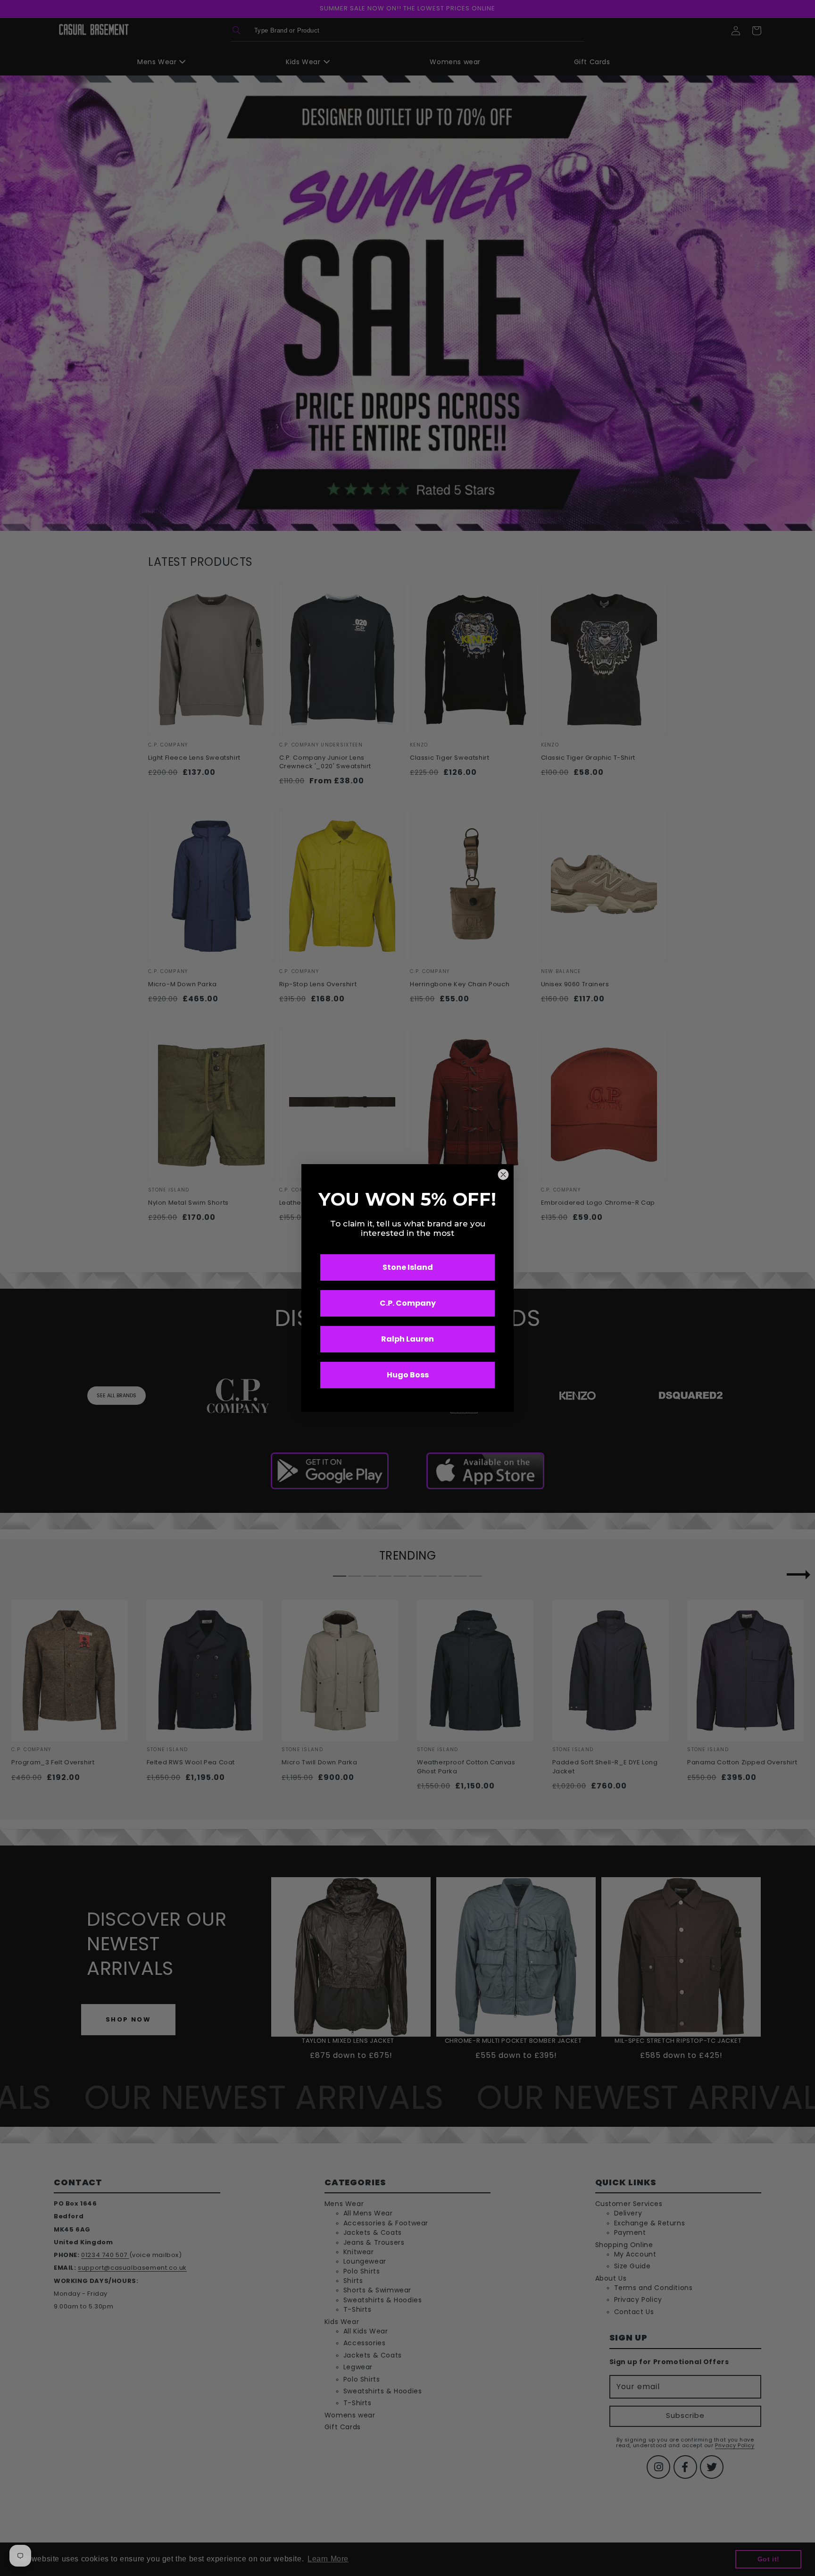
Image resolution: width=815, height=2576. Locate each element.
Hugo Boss (408, 1375)
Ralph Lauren (407, 1339)
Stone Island (408, 1267)
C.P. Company (408, 1303)
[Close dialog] (503, 1175)
